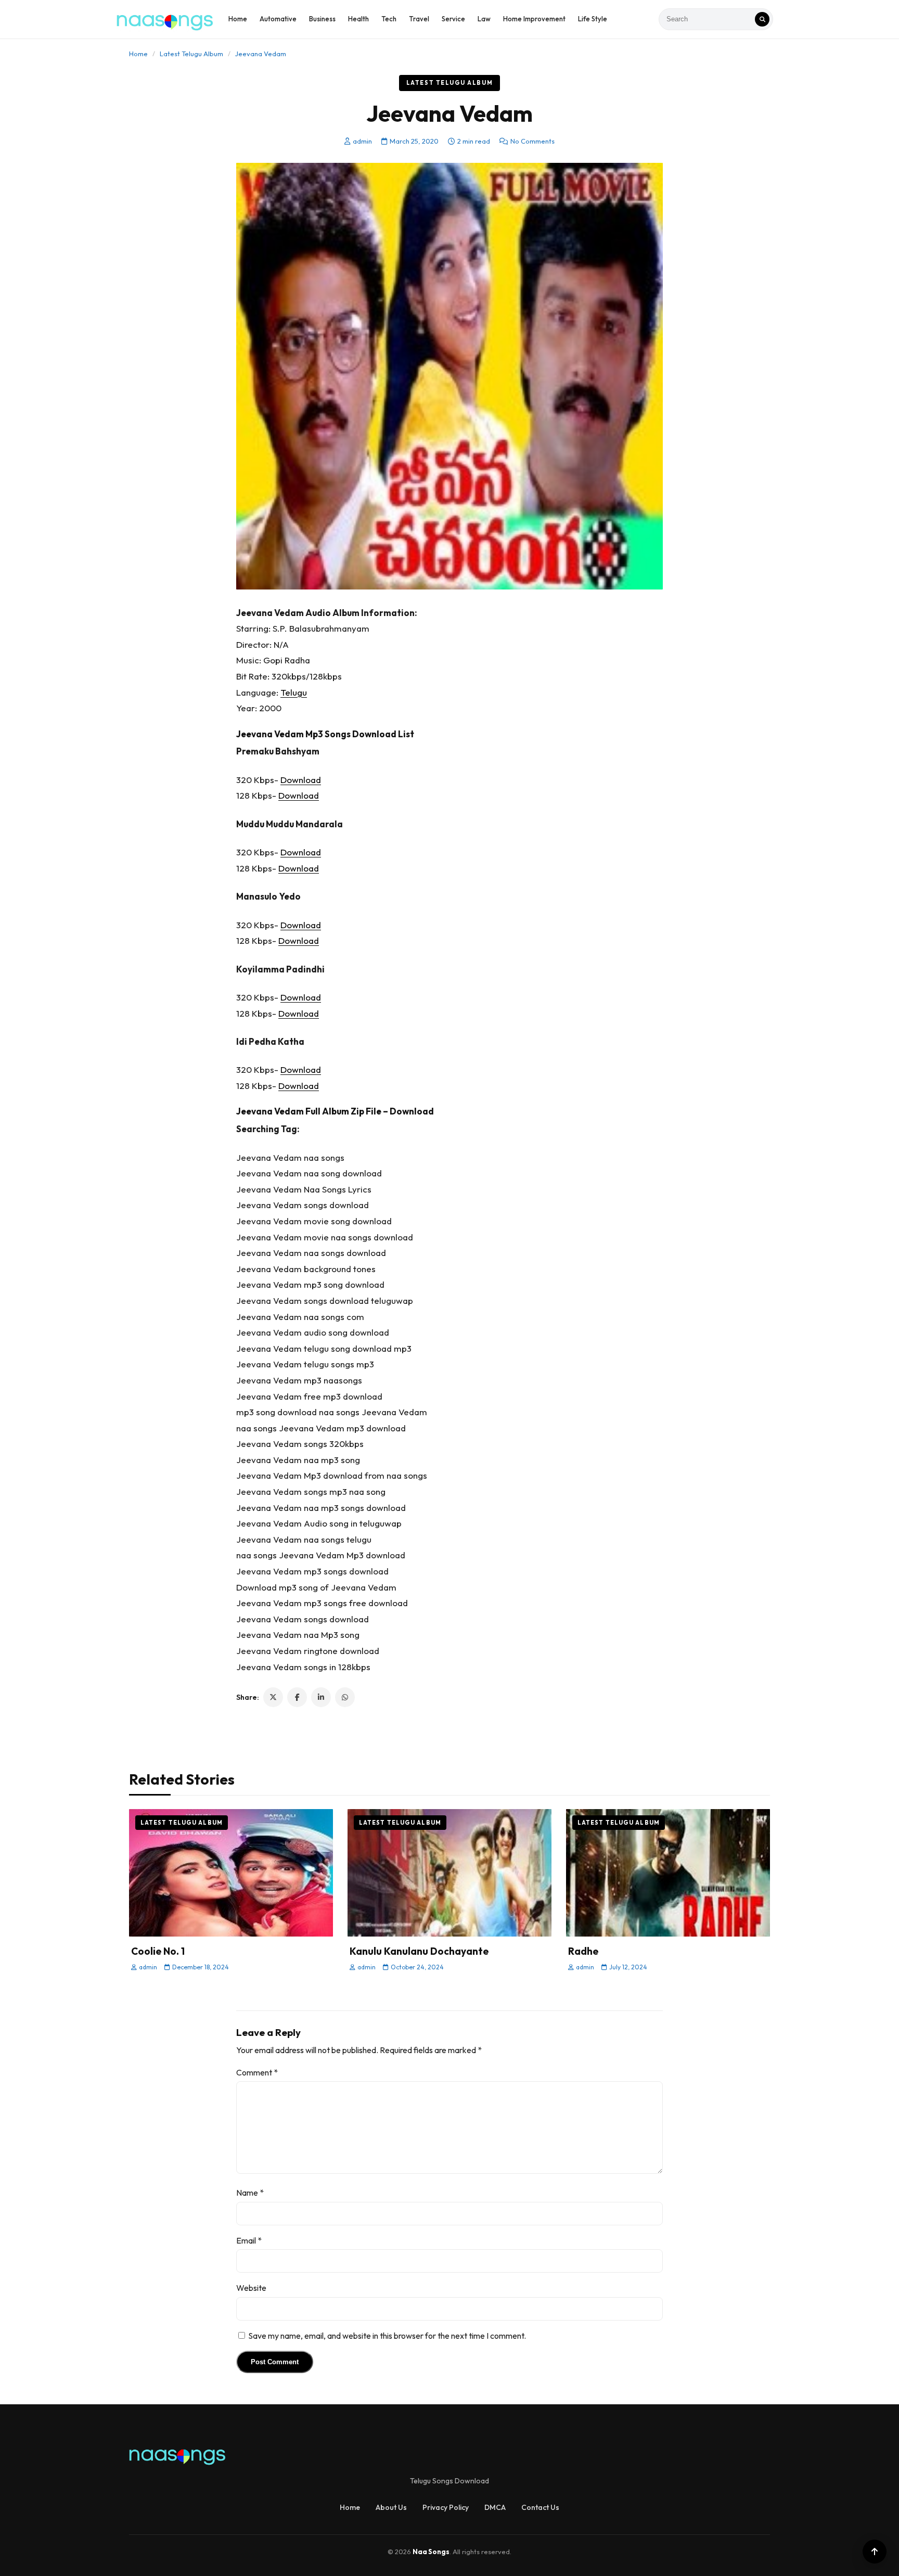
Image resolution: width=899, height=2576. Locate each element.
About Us (391, 2507)
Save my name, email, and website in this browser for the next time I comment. (387, 2336)
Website (251, 2288)
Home (238, 19)
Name (250, 2193)
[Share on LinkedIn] (321, 1697)
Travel (419, 19)
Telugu (294, 692)
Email (249, 2240)
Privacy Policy (446, 2507)
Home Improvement (534, 19)
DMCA (495, 2507)
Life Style (593, 19)
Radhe (583, 1951)
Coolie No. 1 (158, 1951)
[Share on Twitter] (273, 1697)
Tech (389, 19)
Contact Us (540, 2507)
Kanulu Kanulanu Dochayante (419, 1951)
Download (301, 780)
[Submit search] (762, 19)
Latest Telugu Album (191, 54)
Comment (257, 2072)
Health (358, 19)
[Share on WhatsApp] (345, 1697)
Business (322, 19)
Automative (278, 19)
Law (484, 19)
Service (453, 19)
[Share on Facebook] (297, 1697)
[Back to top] (875, 2552)
